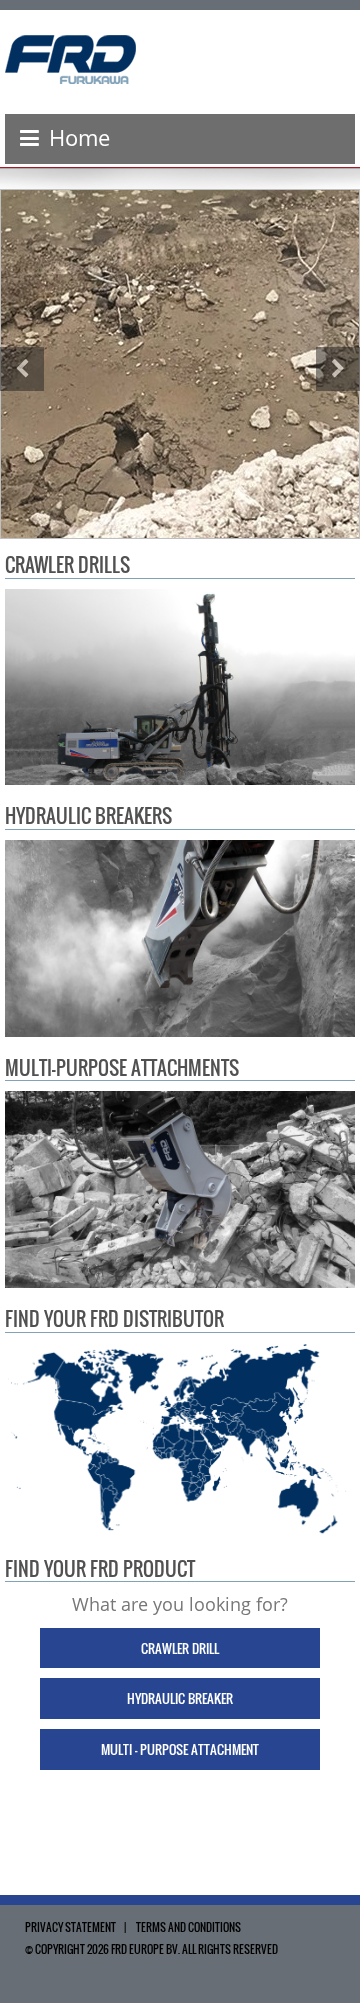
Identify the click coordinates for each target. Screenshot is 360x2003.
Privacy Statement (70, 1927)
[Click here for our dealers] (180, 1439)
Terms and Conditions (188, 1927)
